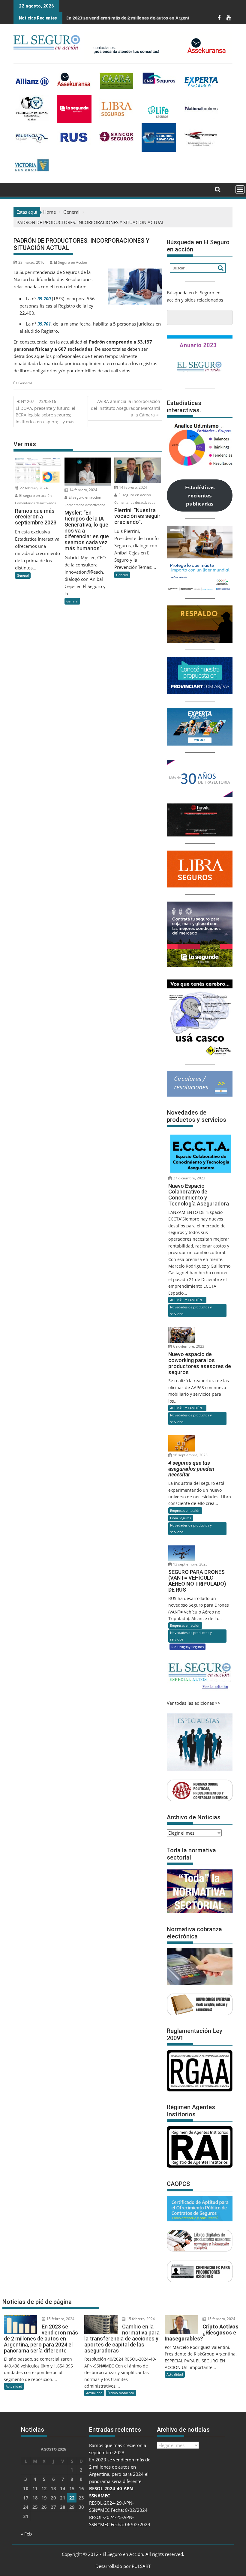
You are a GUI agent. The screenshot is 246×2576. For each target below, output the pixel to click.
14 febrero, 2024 (83, 490)
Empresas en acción (185, 1510)
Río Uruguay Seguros (187, 1647)
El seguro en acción (35, 495)
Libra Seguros (181, 1518)
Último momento (121, 2393)
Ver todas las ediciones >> (194, 1703)
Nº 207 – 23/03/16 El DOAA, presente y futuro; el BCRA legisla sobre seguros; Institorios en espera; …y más (45, 411)
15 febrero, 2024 (60, 2319)
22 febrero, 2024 (33, 488)
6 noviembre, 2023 (188, 1346)
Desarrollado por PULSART (123, 2566)
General (25, 383)
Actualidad (14, 2386)
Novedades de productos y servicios (191, 1310)
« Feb (26, 2534)
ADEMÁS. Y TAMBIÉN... (187, 1300)
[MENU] (240, 190)
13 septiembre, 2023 (190, 1564)
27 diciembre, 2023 (189, 1178)
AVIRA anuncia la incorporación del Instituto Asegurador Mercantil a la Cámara (126, 408)
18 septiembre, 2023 (190, 1455)
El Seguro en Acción (70, 262)
